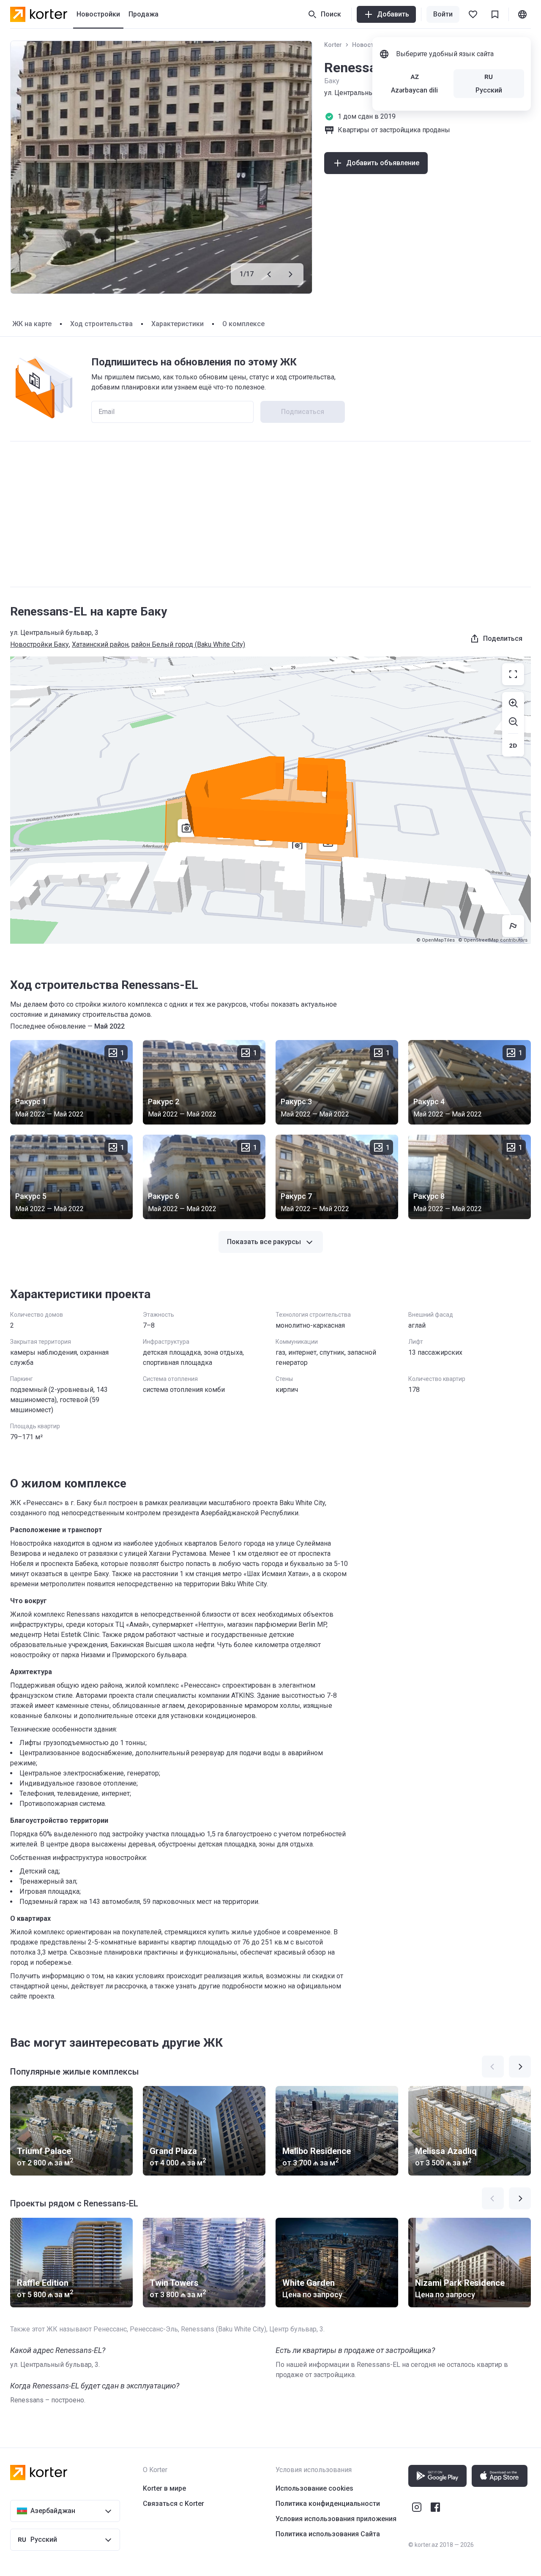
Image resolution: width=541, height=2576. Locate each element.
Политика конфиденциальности (328, 2504)
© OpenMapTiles (436, 940)
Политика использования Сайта (328, 2534)
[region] (270, 800)
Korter (333, 45)
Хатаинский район (100, 644)
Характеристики (178, 324)
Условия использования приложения (336, 2519)
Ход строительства (101, 324)
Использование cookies (314, 2488)
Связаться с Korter (174, 2504)
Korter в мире (164, 2488)
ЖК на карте (32, 324)
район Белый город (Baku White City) (188, 644)
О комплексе (243, 324)
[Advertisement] (270, 514)
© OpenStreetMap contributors (493, 940)
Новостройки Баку (40, 644)
